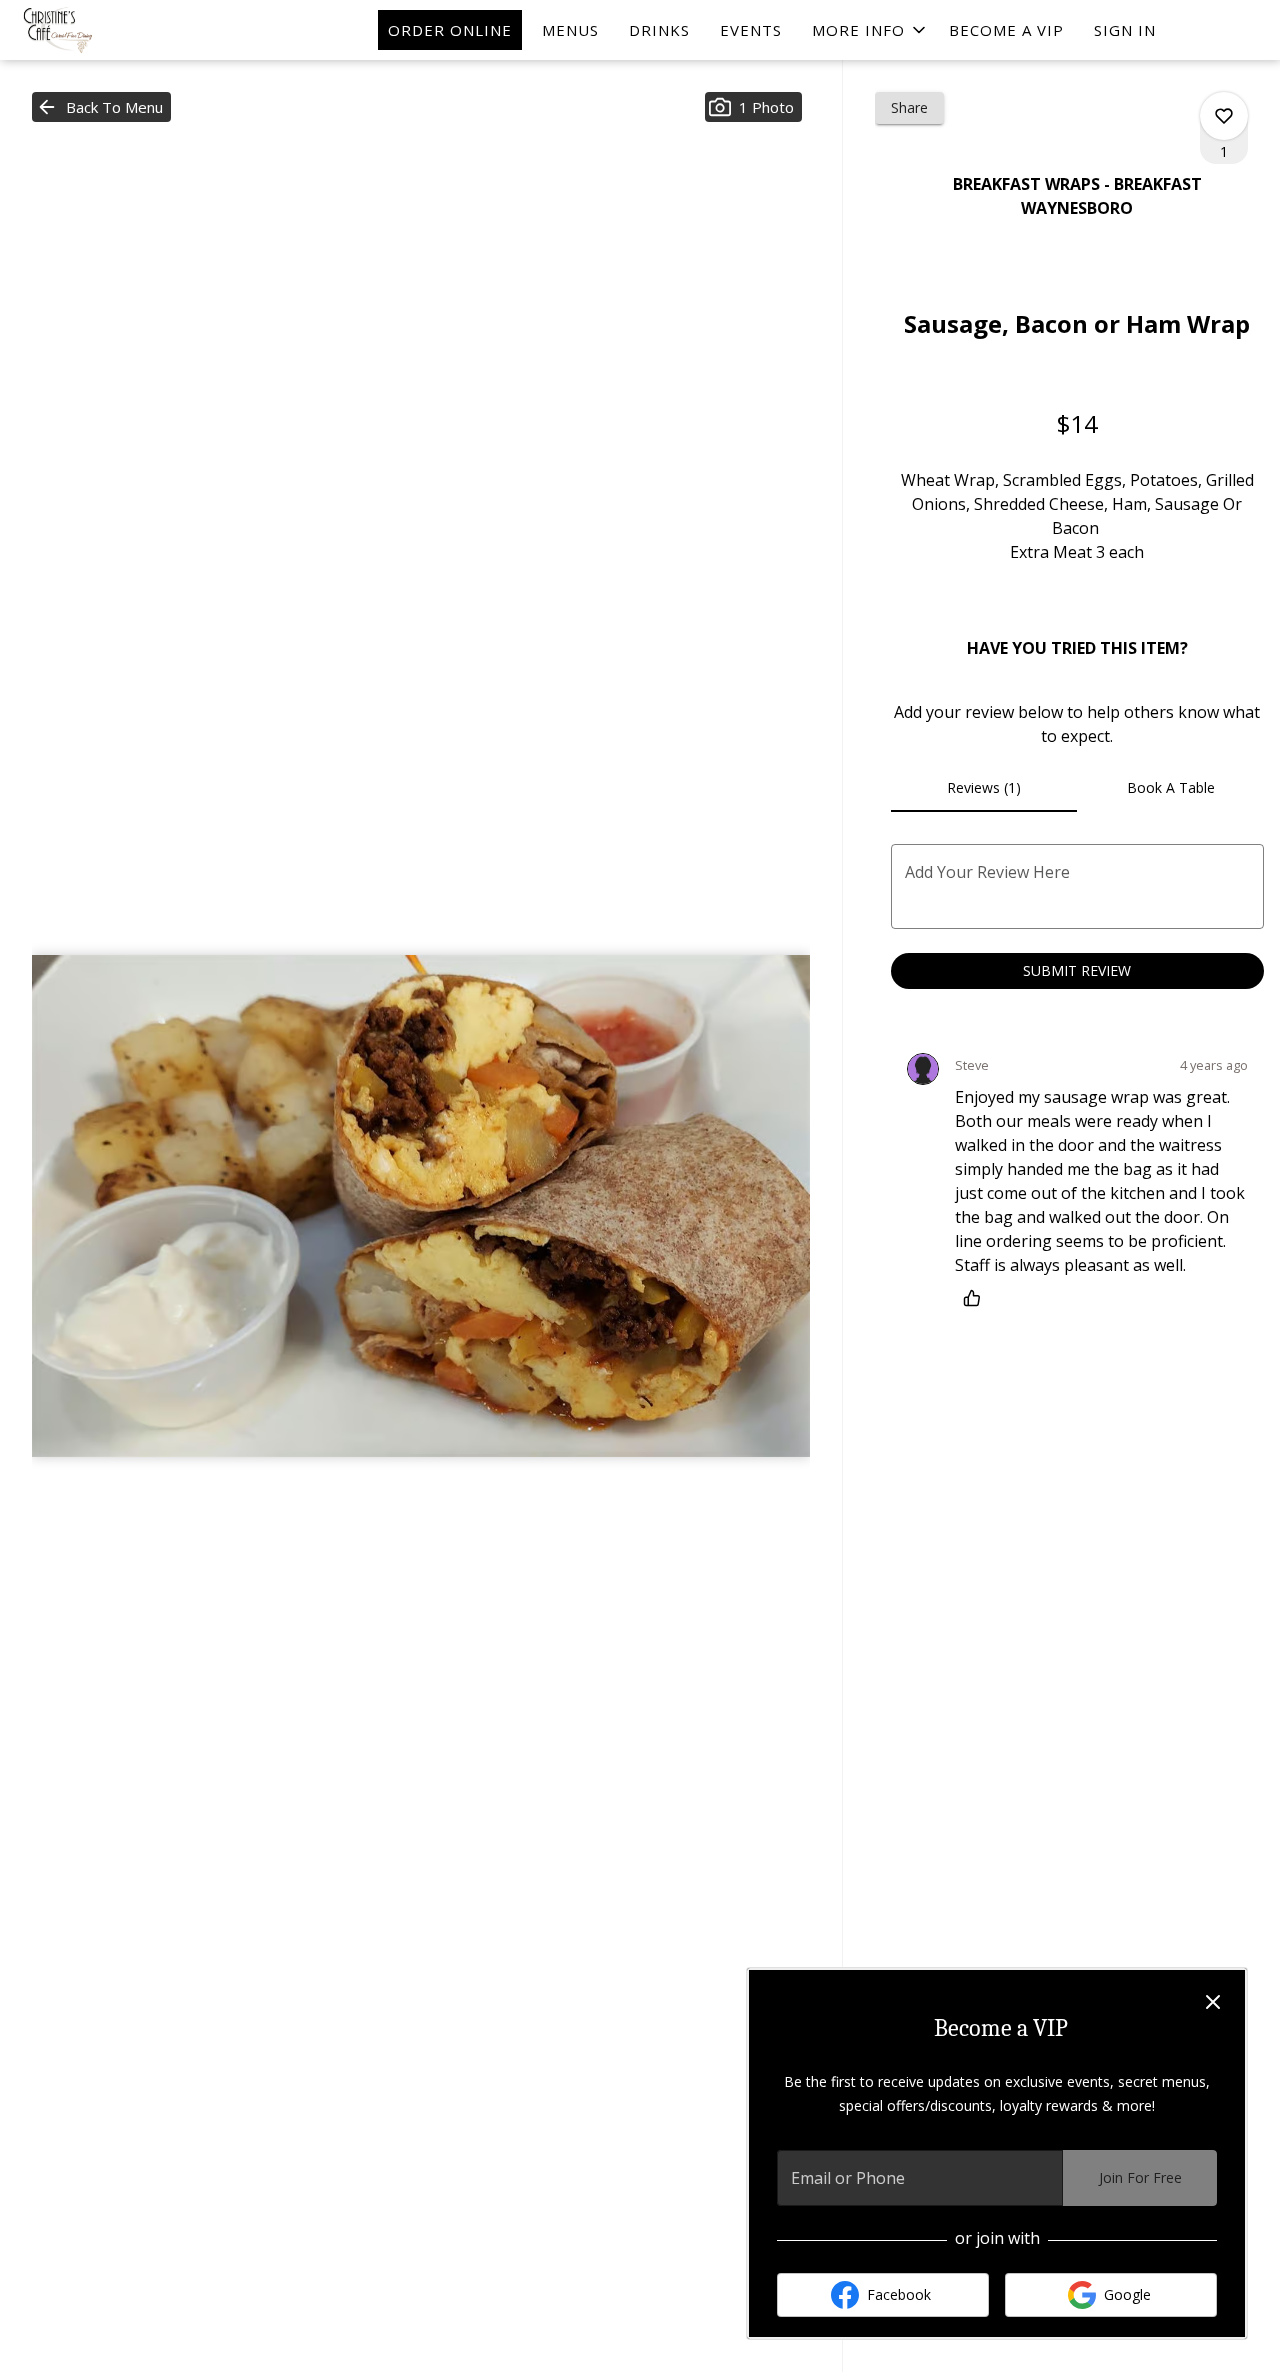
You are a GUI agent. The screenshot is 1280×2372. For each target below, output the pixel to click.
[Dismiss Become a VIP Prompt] (1213, 2002)
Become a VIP (1006, 30)
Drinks (659, 30)
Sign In (1125, 30)
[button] (870, 30)
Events (751, 30)
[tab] (984, 788)
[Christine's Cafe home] (106, 30)
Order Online (450, 30)
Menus (570, 30)
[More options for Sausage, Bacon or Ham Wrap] (1224, 116)
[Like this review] (977, 1298)
